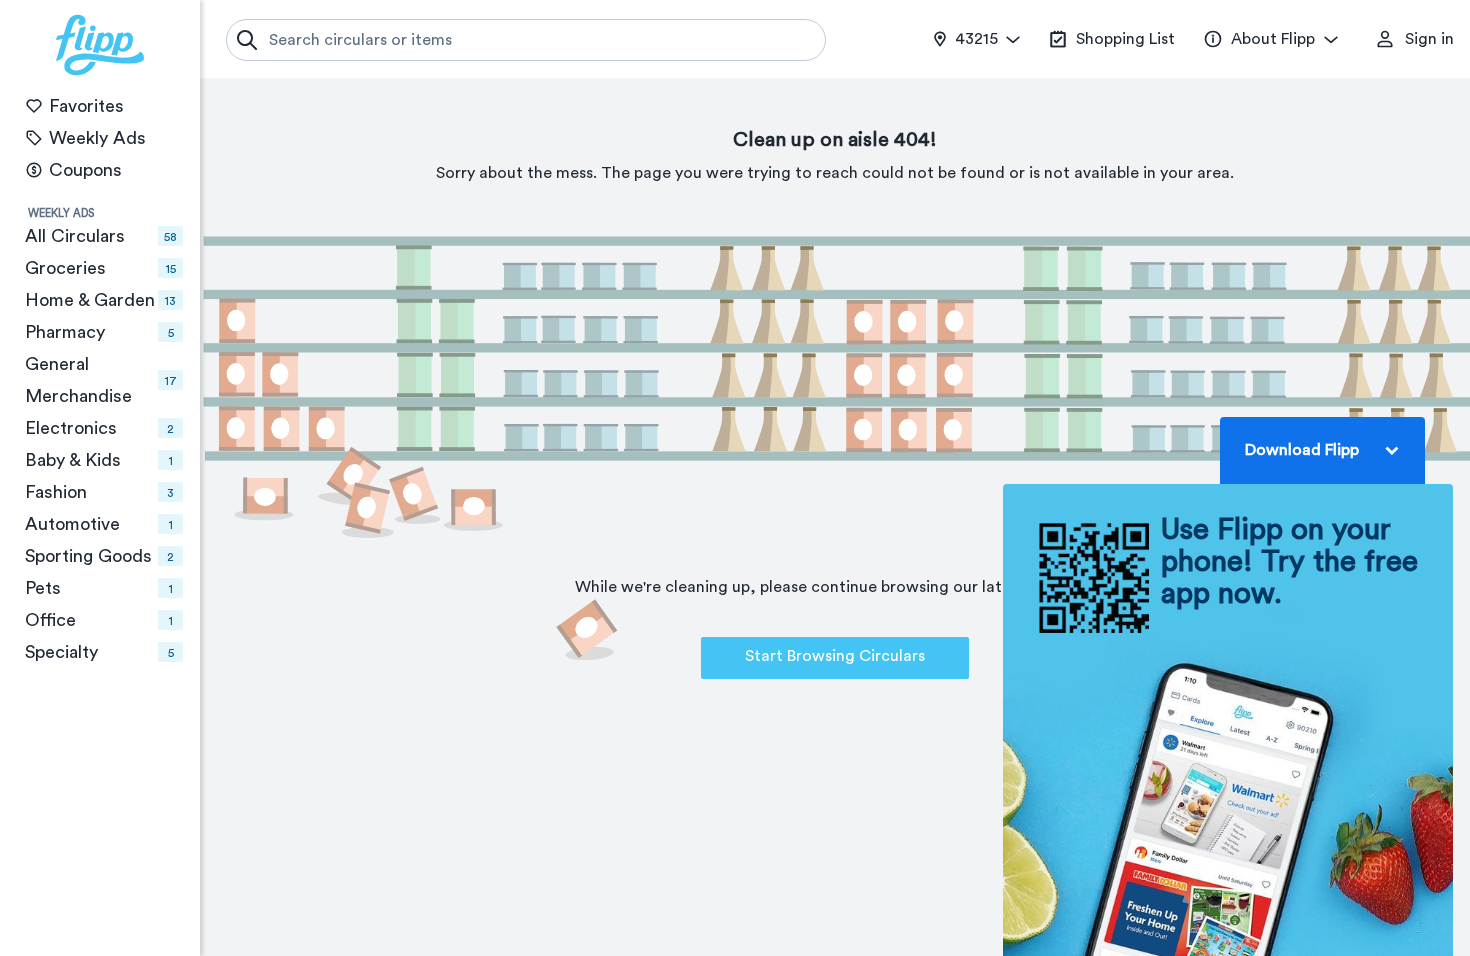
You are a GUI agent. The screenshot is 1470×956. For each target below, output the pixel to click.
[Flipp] (100, 45)
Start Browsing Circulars (835, 656)
